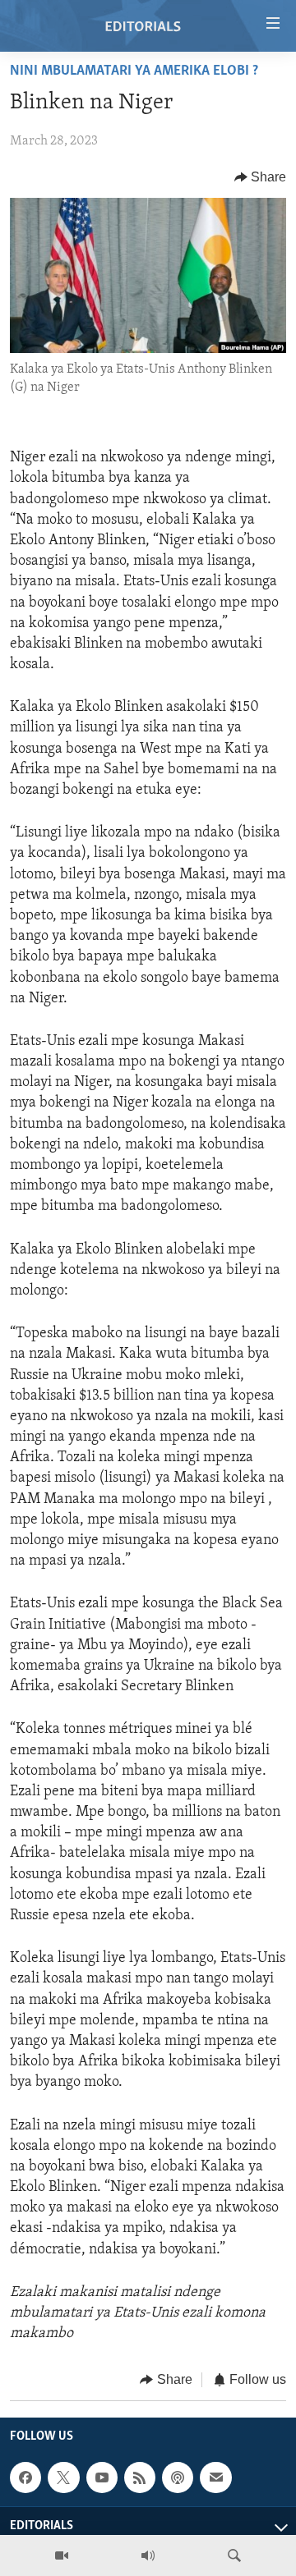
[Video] (62, 2555)
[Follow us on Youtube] (102, 2477)
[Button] (261, 177)
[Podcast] (178, 2477)
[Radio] (148, 2555)
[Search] (234, 2555)
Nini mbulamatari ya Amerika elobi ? (134, 71)
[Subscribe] (215, 2477)
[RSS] (140, 2477)
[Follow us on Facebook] (25, 2477)
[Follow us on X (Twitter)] (63, 2477)
